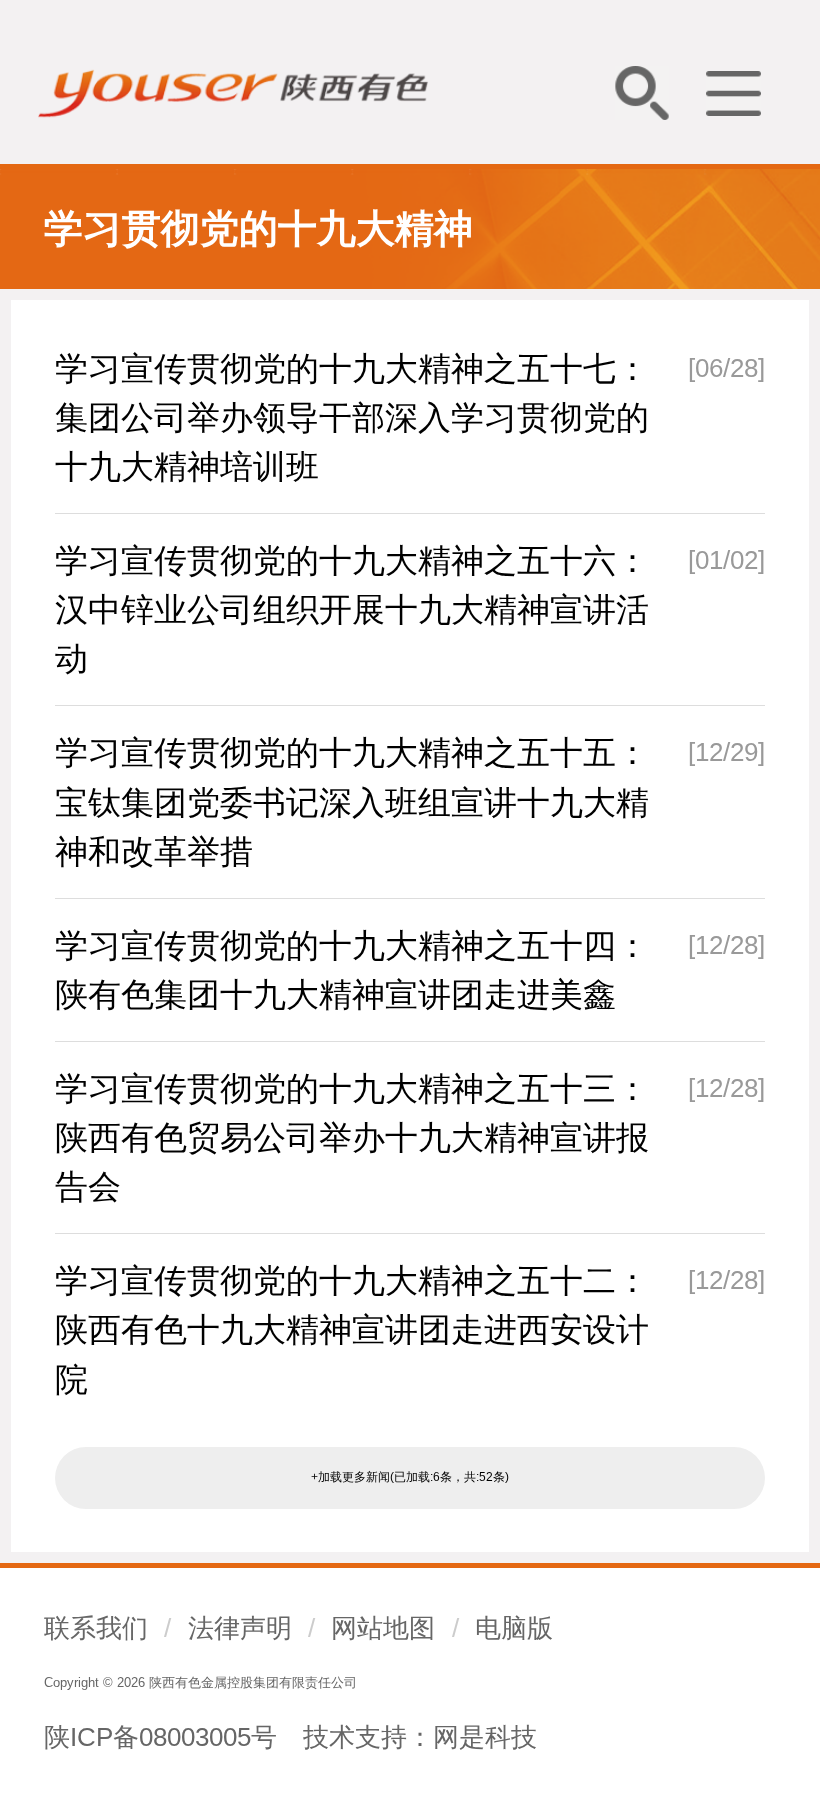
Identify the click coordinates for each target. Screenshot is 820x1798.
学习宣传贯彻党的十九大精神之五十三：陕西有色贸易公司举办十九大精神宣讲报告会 (352, 1137)
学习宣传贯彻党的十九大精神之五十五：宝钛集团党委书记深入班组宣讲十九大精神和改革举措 (352, 801)
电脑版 (514, 1628)
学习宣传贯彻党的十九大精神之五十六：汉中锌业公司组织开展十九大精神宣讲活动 (352, 609)
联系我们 (96, 1628)
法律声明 (240, 1628)
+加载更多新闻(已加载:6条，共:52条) (410, 1477)
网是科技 (485, 1737)
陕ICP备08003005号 (160, 1737)
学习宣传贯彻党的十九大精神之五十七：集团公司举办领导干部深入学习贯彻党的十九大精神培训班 (352, 417)
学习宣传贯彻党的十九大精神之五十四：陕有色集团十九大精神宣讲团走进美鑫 (352, 970)
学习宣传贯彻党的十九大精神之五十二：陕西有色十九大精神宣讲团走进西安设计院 (352, 1329)
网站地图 (383, 1628)
